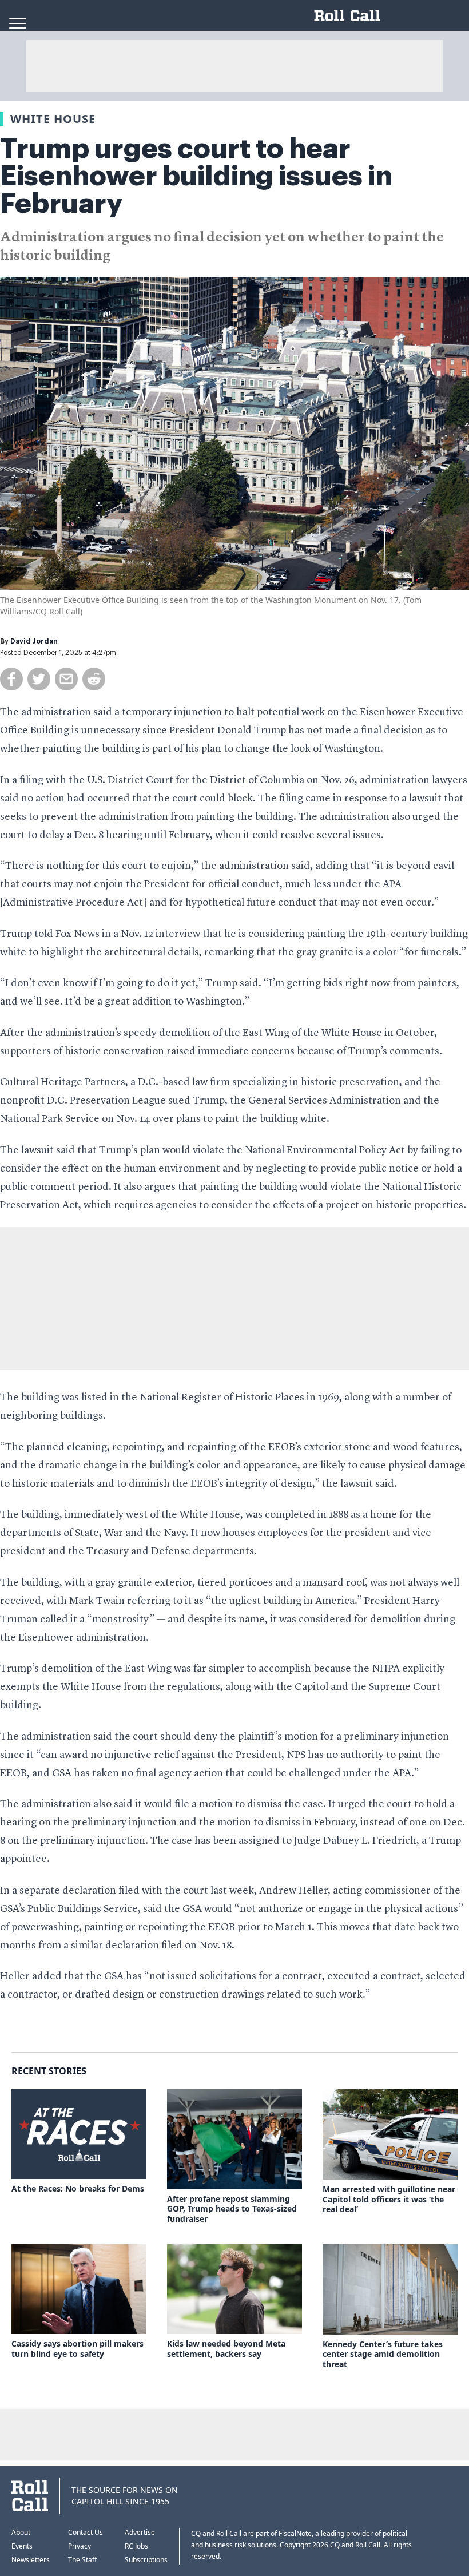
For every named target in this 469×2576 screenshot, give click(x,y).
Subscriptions (146, 2560)
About (21, 2532)
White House (53, 119)
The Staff (82, 2560)
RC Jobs (136, 2546)
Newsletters (31, 2560)
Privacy (80, 2546)
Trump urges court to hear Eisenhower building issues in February (196, 176)
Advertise (140, 2532)
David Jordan (34, 641)
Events (22, 2546)
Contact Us (86, 2532)
